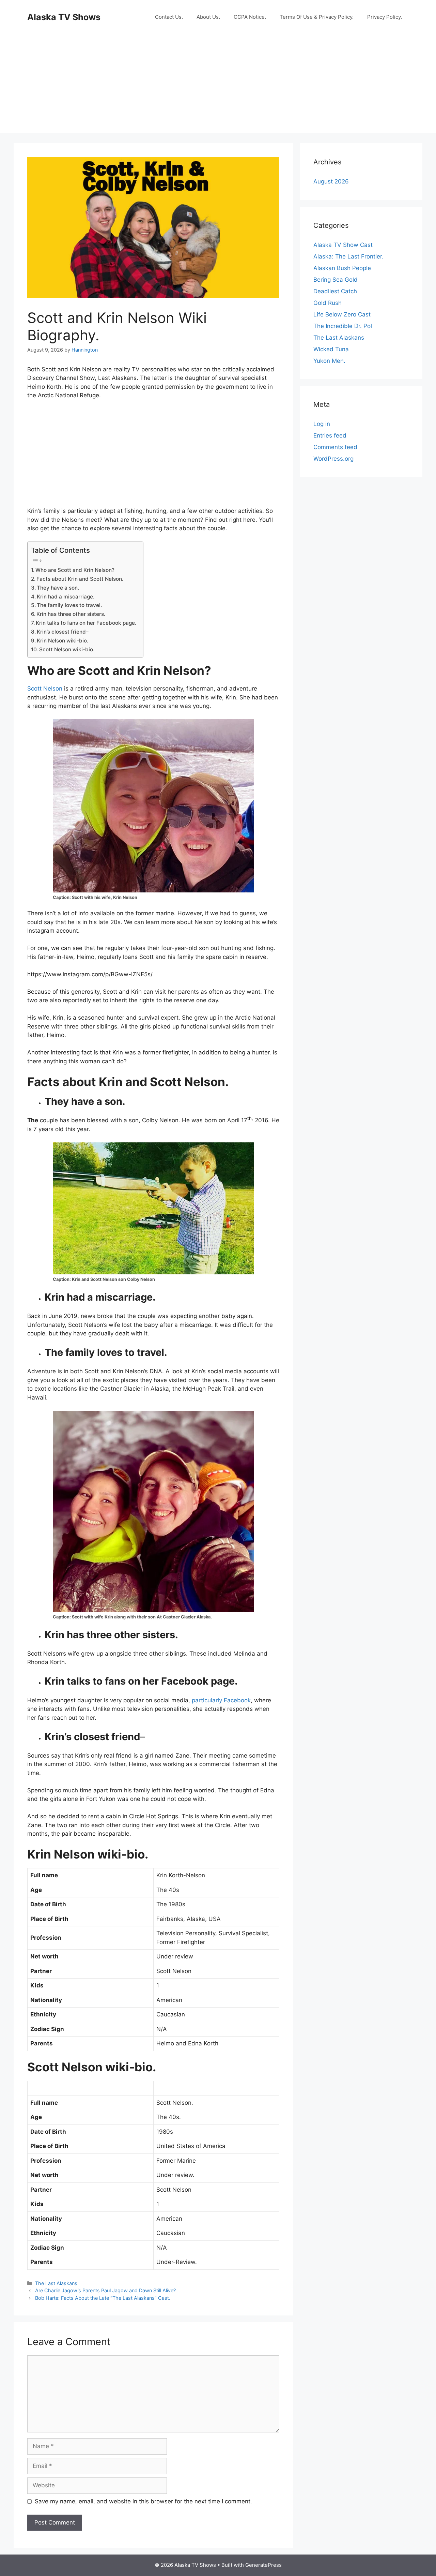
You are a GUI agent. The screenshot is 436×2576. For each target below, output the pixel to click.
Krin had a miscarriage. (66, 597)
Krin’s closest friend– (63, 632)
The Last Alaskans (56, 2283)
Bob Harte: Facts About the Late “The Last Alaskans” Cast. (103, 2298)
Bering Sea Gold (336, 280)
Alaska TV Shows (64, 17)
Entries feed (330, 435)
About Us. (208, 17)
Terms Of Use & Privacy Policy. (317, 17)
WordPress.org (333, 459)
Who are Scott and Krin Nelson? (75, 570)
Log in (322, 424)
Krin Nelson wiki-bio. (63, 641)
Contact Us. (169, 17)
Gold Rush (328, 303)
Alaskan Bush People (342, 268)
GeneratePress (263, 2565)
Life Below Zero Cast (342, 314)
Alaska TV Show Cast (343, 245)
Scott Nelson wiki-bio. (67, 649)
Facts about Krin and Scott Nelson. (80, 579)
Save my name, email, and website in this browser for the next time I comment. (143, 2501)
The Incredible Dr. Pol (343, 326)
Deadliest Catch (335, 291)
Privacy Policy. (385, 17)
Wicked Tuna (331, 349)
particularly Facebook (221, 1700)
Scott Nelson (45, 689)
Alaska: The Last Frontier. (348, 256)
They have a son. (58, 588)
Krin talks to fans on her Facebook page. (86, 623)
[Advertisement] (218, 85)
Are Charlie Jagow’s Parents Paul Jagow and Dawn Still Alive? (105, 2290)
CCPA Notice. (250, 17)
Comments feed (335, 447)
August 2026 (331, 181)
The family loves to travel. (69, 605)
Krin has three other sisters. (71, 614)
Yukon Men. (329, 361)
